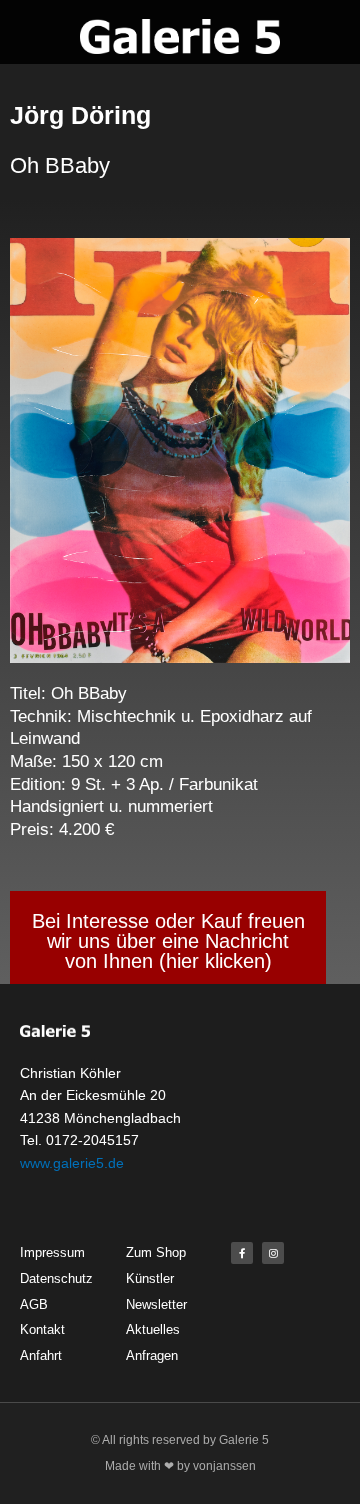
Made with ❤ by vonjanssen (180, 1466)
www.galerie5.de (72, 1163)
